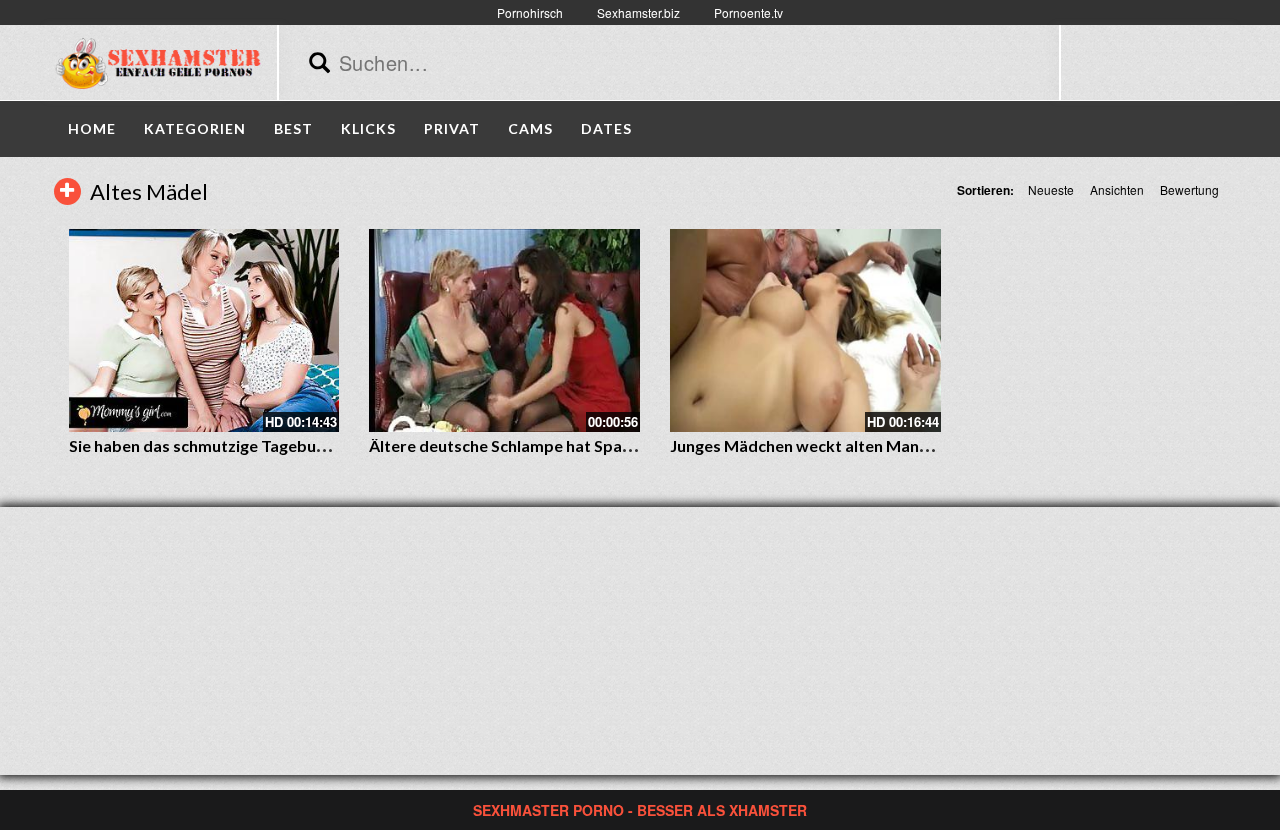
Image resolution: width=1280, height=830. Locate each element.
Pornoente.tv (748, 12)
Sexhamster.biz (638, 12)
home (92, 128)
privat (452, 128)
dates (606, 128)
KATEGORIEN (195, 128)
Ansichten (1117, 189)
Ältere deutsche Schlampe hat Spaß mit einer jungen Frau (579, 445)
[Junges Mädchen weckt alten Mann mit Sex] (805, 330)
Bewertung (1189, 189)
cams (530, 128)
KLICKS (368, 128)
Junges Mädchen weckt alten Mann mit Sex (828, 445)
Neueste (1051, 189)
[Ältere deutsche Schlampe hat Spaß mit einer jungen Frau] (504, 330)
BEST (293, 128)
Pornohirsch (530, 12)
